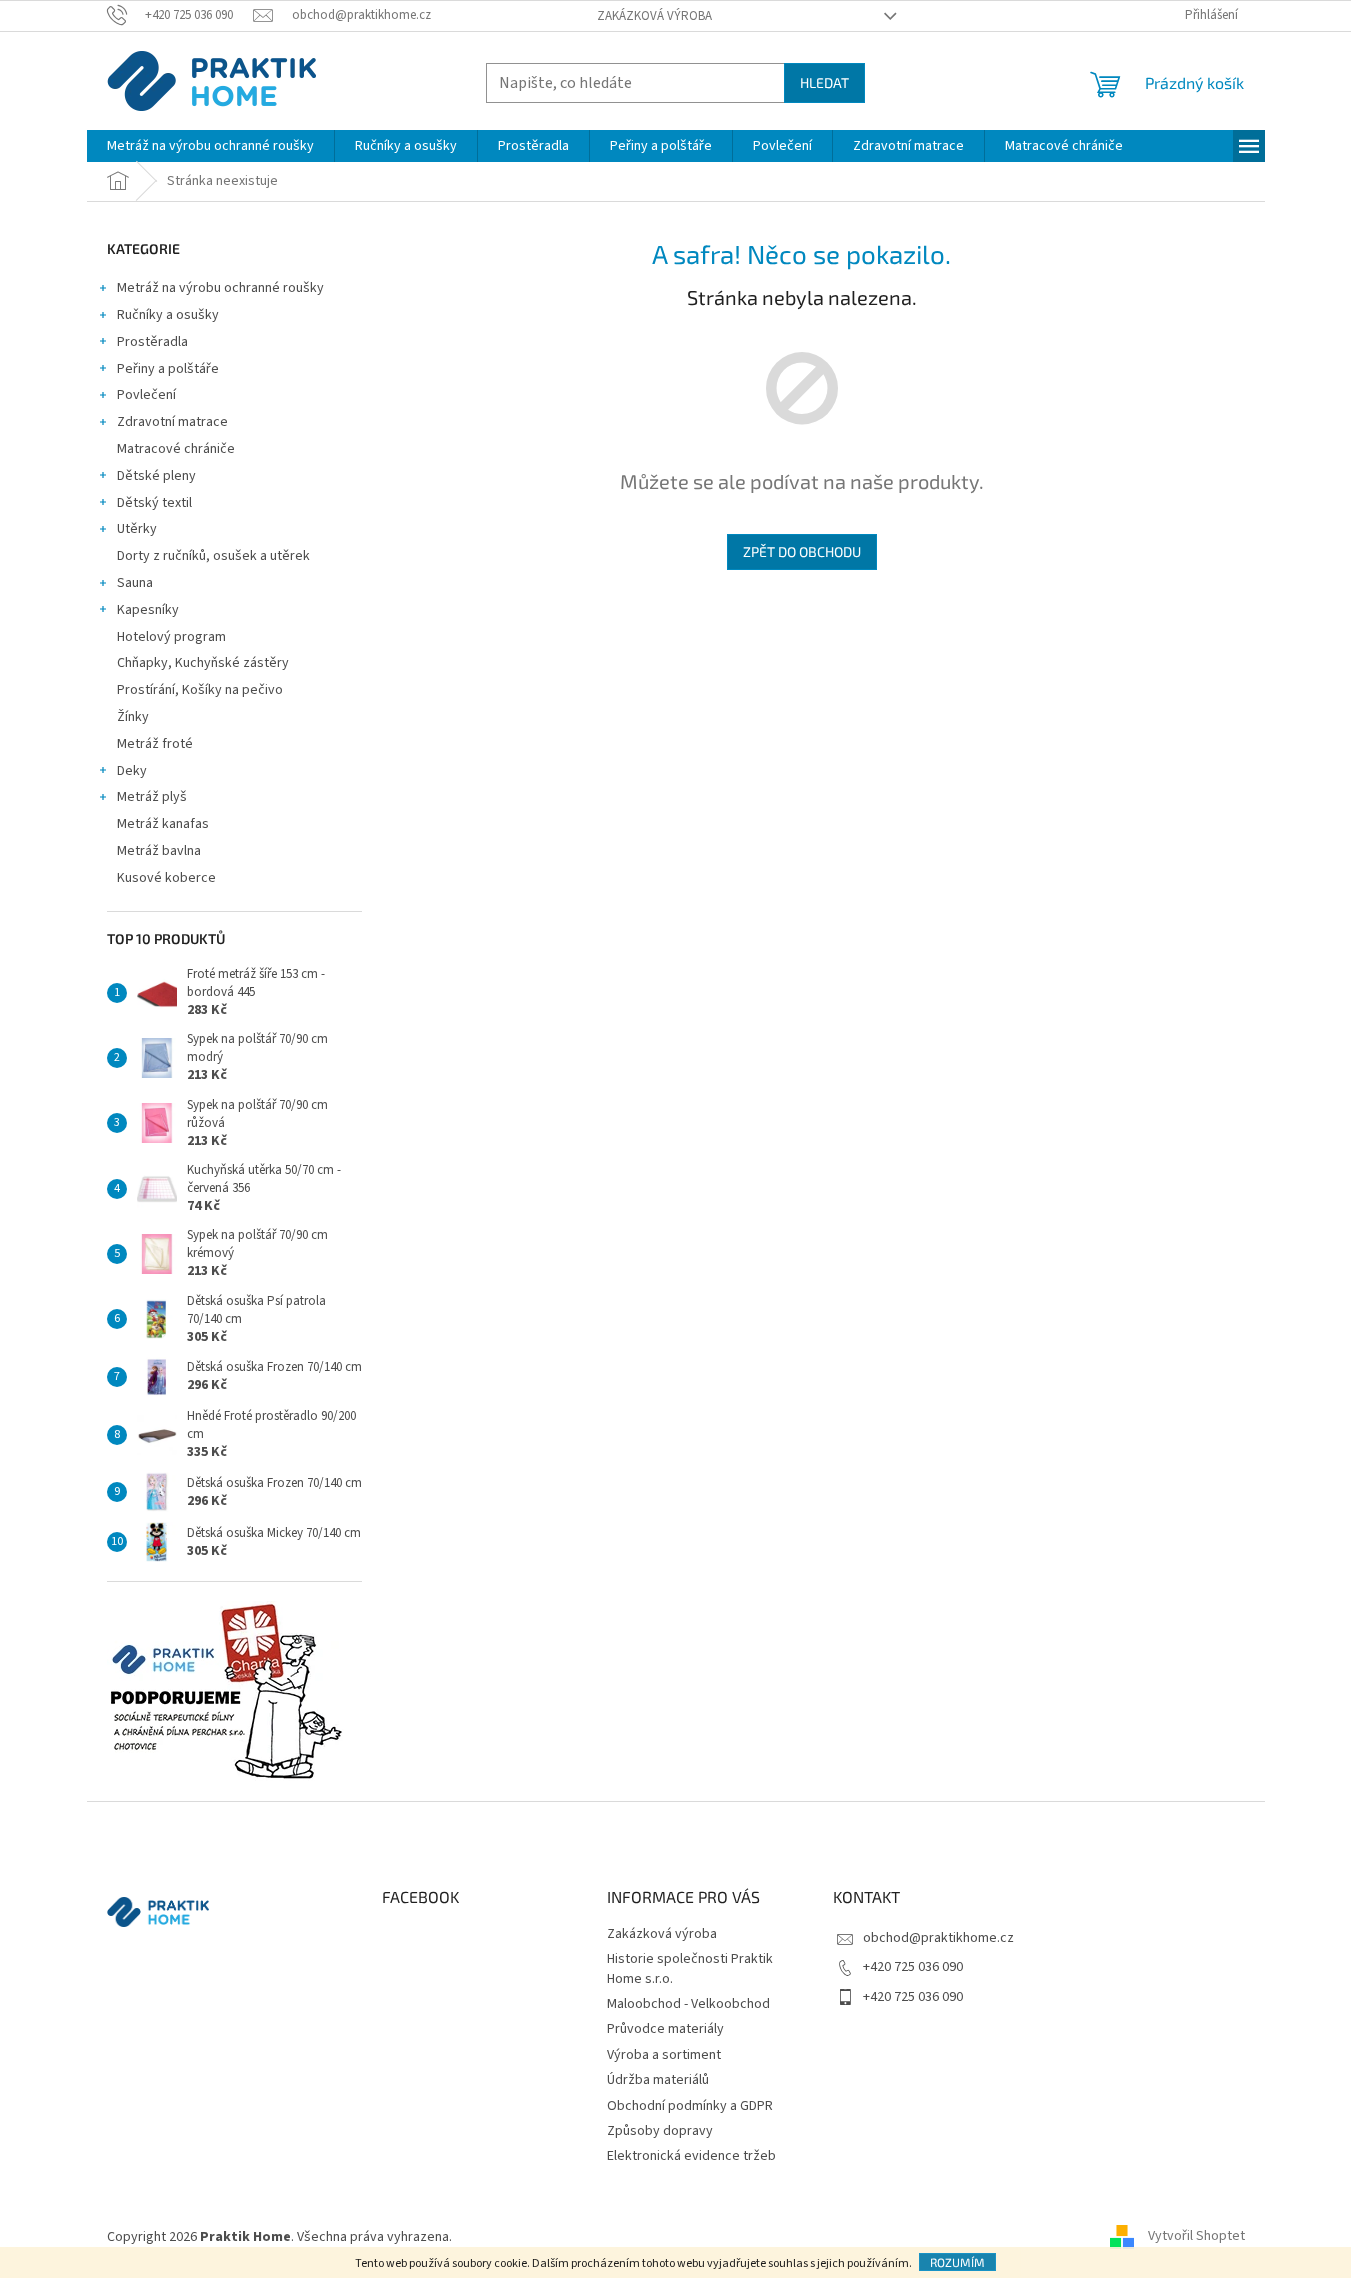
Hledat (824, 82)
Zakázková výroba (654, 16)
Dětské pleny (156, 476)
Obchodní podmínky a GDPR (690, 2106)
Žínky (133, 717)
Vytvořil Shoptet (1196, 2237)
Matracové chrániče (176, 449)
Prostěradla (152, 342)
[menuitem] (210, 146)
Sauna (135, 583)
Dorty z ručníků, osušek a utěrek (213, 556)
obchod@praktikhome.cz (938, 1938)
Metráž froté (155, 744)
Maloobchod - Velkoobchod (688, 2004)
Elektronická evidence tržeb (691, 2156)
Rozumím (957, 2262)
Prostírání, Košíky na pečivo (200, 690)
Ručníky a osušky (168, 315)
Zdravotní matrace (172, 422)
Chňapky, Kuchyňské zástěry (203, 663)
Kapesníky (148, 610)
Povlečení (146, 395)
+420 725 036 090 (913, 1967)
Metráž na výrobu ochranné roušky (220, 288)
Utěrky (137, 529)
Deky (132, 771)
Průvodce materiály (665, 2029)
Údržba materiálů (658, 2080)
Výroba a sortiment (664, 2055)
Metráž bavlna (160, 851)
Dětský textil (154, 503)
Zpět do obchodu (802, 551)
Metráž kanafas (163, 824)
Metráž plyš (152, 797)
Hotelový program (171, 637)
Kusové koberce (166, 878)
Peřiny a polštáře (168, 369)
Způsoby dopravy (660, 2131)
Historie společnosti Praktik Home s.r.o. (690, 1968)
